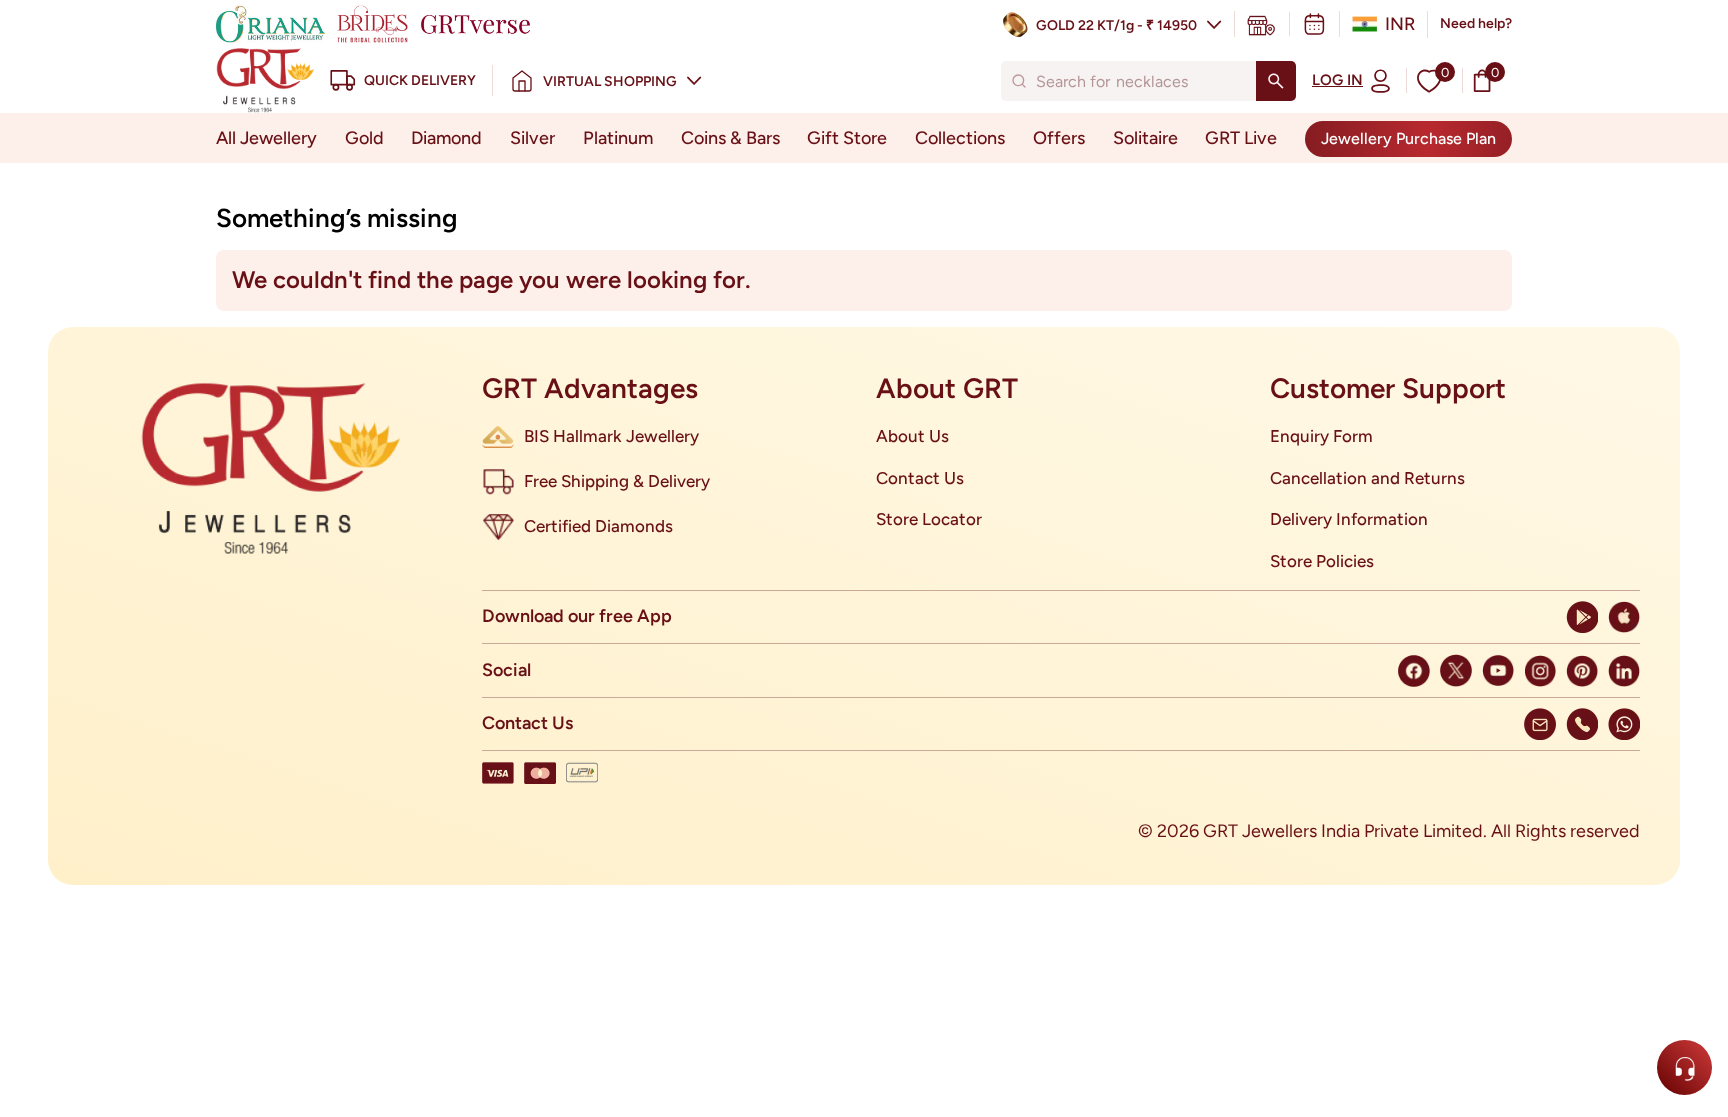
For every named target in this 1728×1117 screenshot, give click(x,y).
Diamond (446, 138)
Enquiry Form (1321, 436)
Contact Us (920, 478)
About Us (912, 436)
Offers (1059, 138)
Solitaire (1145, 138)
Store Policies (1322, 561)
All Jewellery (266, 138)
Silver (532, 138)
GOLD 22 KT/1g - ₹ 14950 (1116, 25)
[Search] (1276, 81)
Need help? (1476, 23)
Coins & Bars (730, 138)
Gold (364, 138)
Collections (960, 138)
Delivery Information (1349, 519)
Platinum (618, 138)
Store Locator (929, 519)
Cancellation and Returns (1367, 478)
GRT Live (1241, 138)
